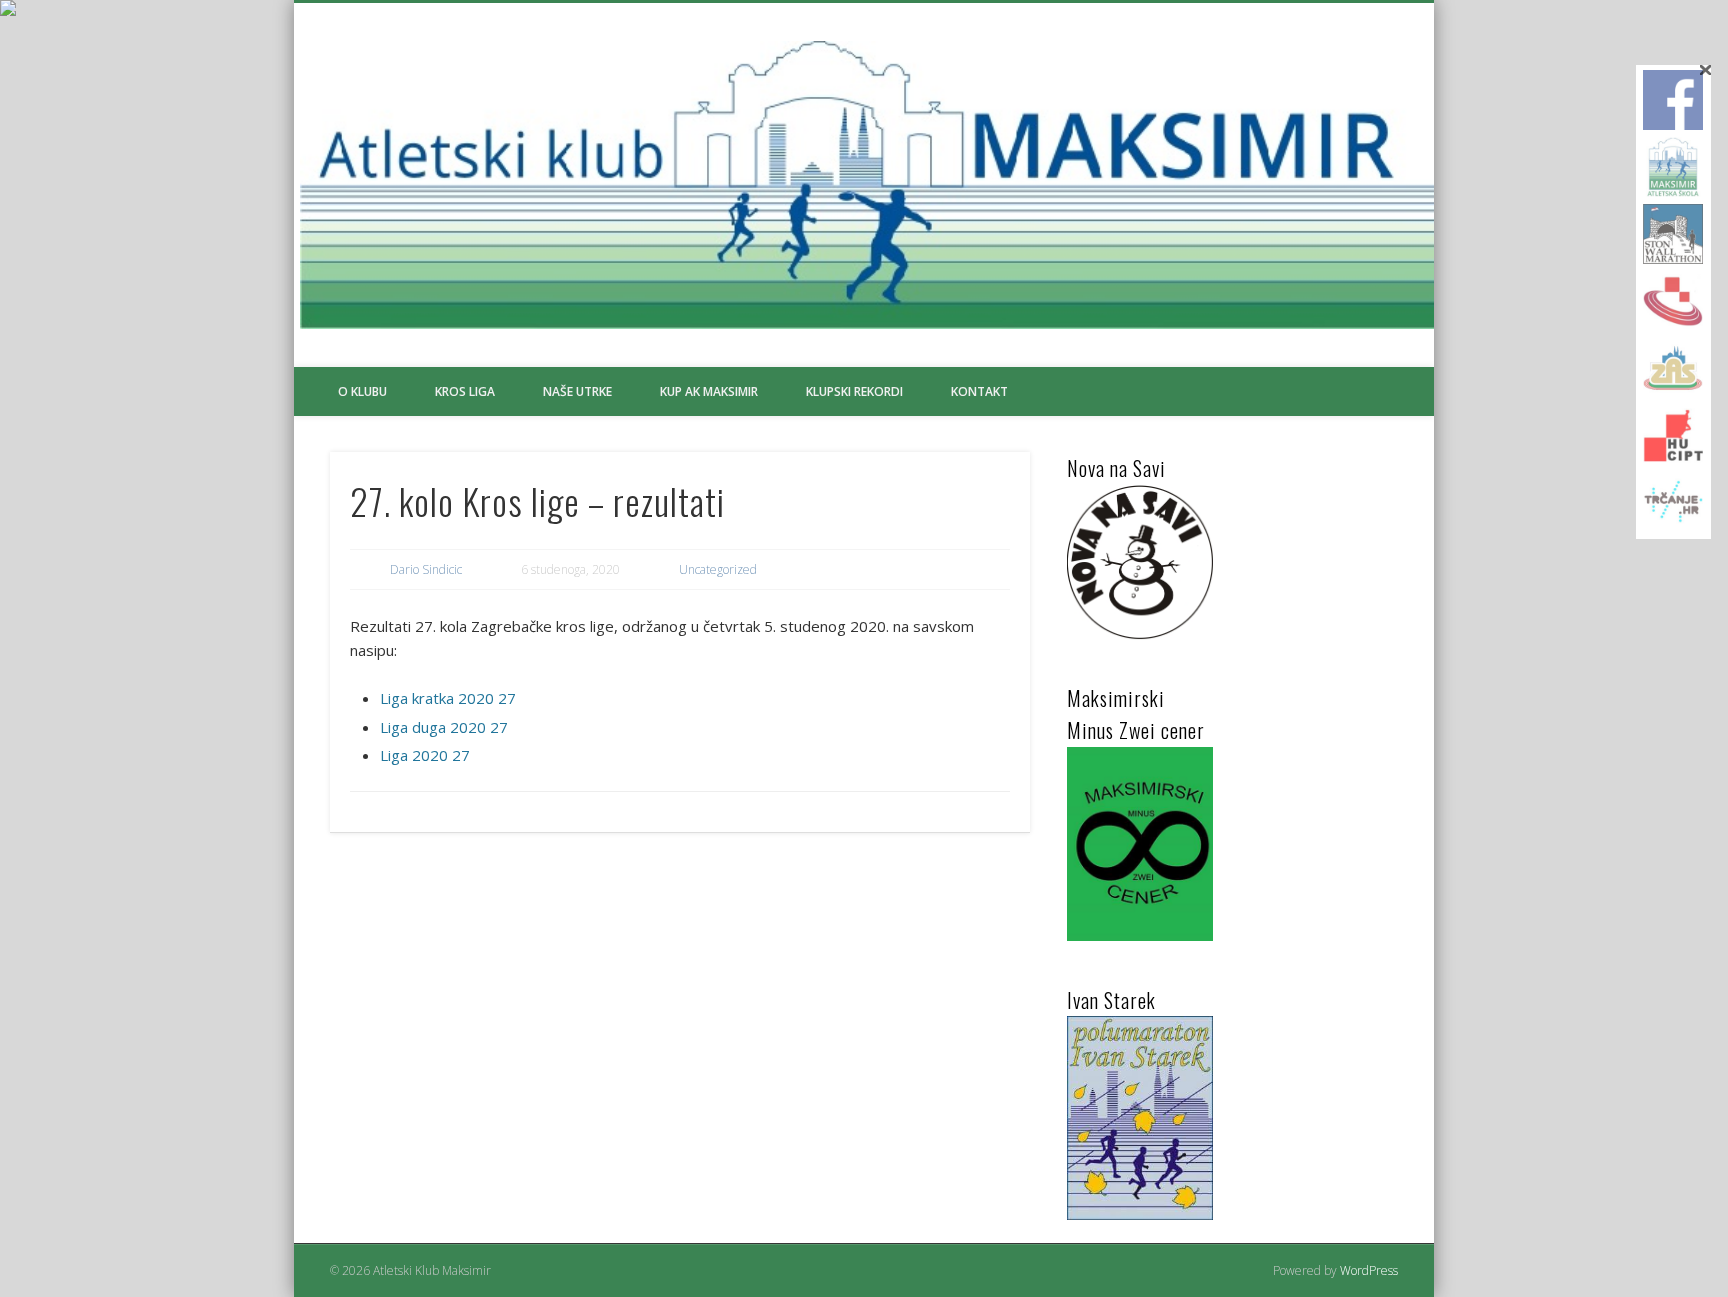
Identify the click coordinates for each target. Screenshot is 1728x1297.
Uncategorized (718, 569)
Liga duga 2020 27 (444, 727)
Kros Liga (465, 391)
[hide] (1705, 70)
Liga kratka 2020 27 (448, 698)
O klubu (362, 391)
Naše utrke (577, 391)
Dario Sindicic (426, 569)
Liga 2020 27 (425, 755)
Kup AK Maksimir (709, 391)
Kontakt (979, 391)
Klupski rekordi (854, 391)
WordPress (1369, 1270)
